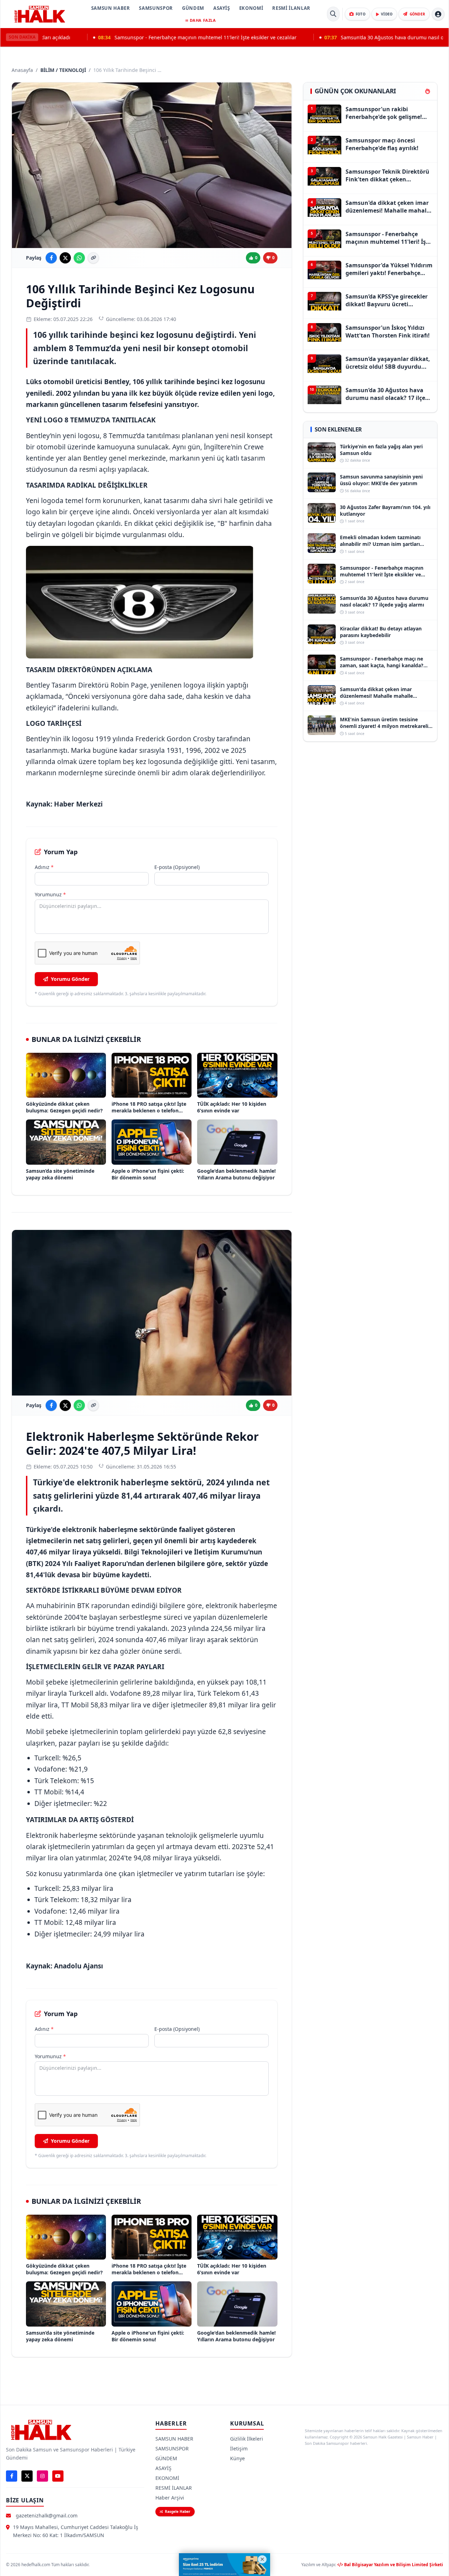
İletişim (239, 2448)
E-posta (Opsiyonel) (177, 867)
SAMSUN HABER (111, 8)
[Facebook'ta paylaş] (51, 258)
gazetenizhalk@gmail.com (47, 2515)
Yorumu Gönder (70, 979)
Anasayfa (22, 70)
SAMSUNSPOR (156, 8)
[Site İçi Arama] (333, 14)
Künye (237, 2458)
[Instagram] (42, 2476)
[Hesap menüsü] (438, 14)
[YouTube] (58, 2476)
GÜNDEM (193, 8)
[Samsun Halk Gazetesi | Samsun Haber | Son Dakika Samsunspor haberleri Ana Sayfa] (40, 14)
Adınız (44, 867)
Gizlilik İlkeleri (247, 2439)
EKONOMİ (251, 8)
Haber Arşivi (170, 2498)
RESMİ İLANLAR (291, 8)
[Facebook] (12, 2476)
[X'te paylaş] (65, 258)
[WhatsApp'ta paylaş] (79, 258)
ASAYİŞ (222, 8)
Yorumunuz (50, 894)
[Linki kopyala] (93, 258)
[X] (27, 2476)
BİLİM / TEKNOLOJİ (63, 70)
